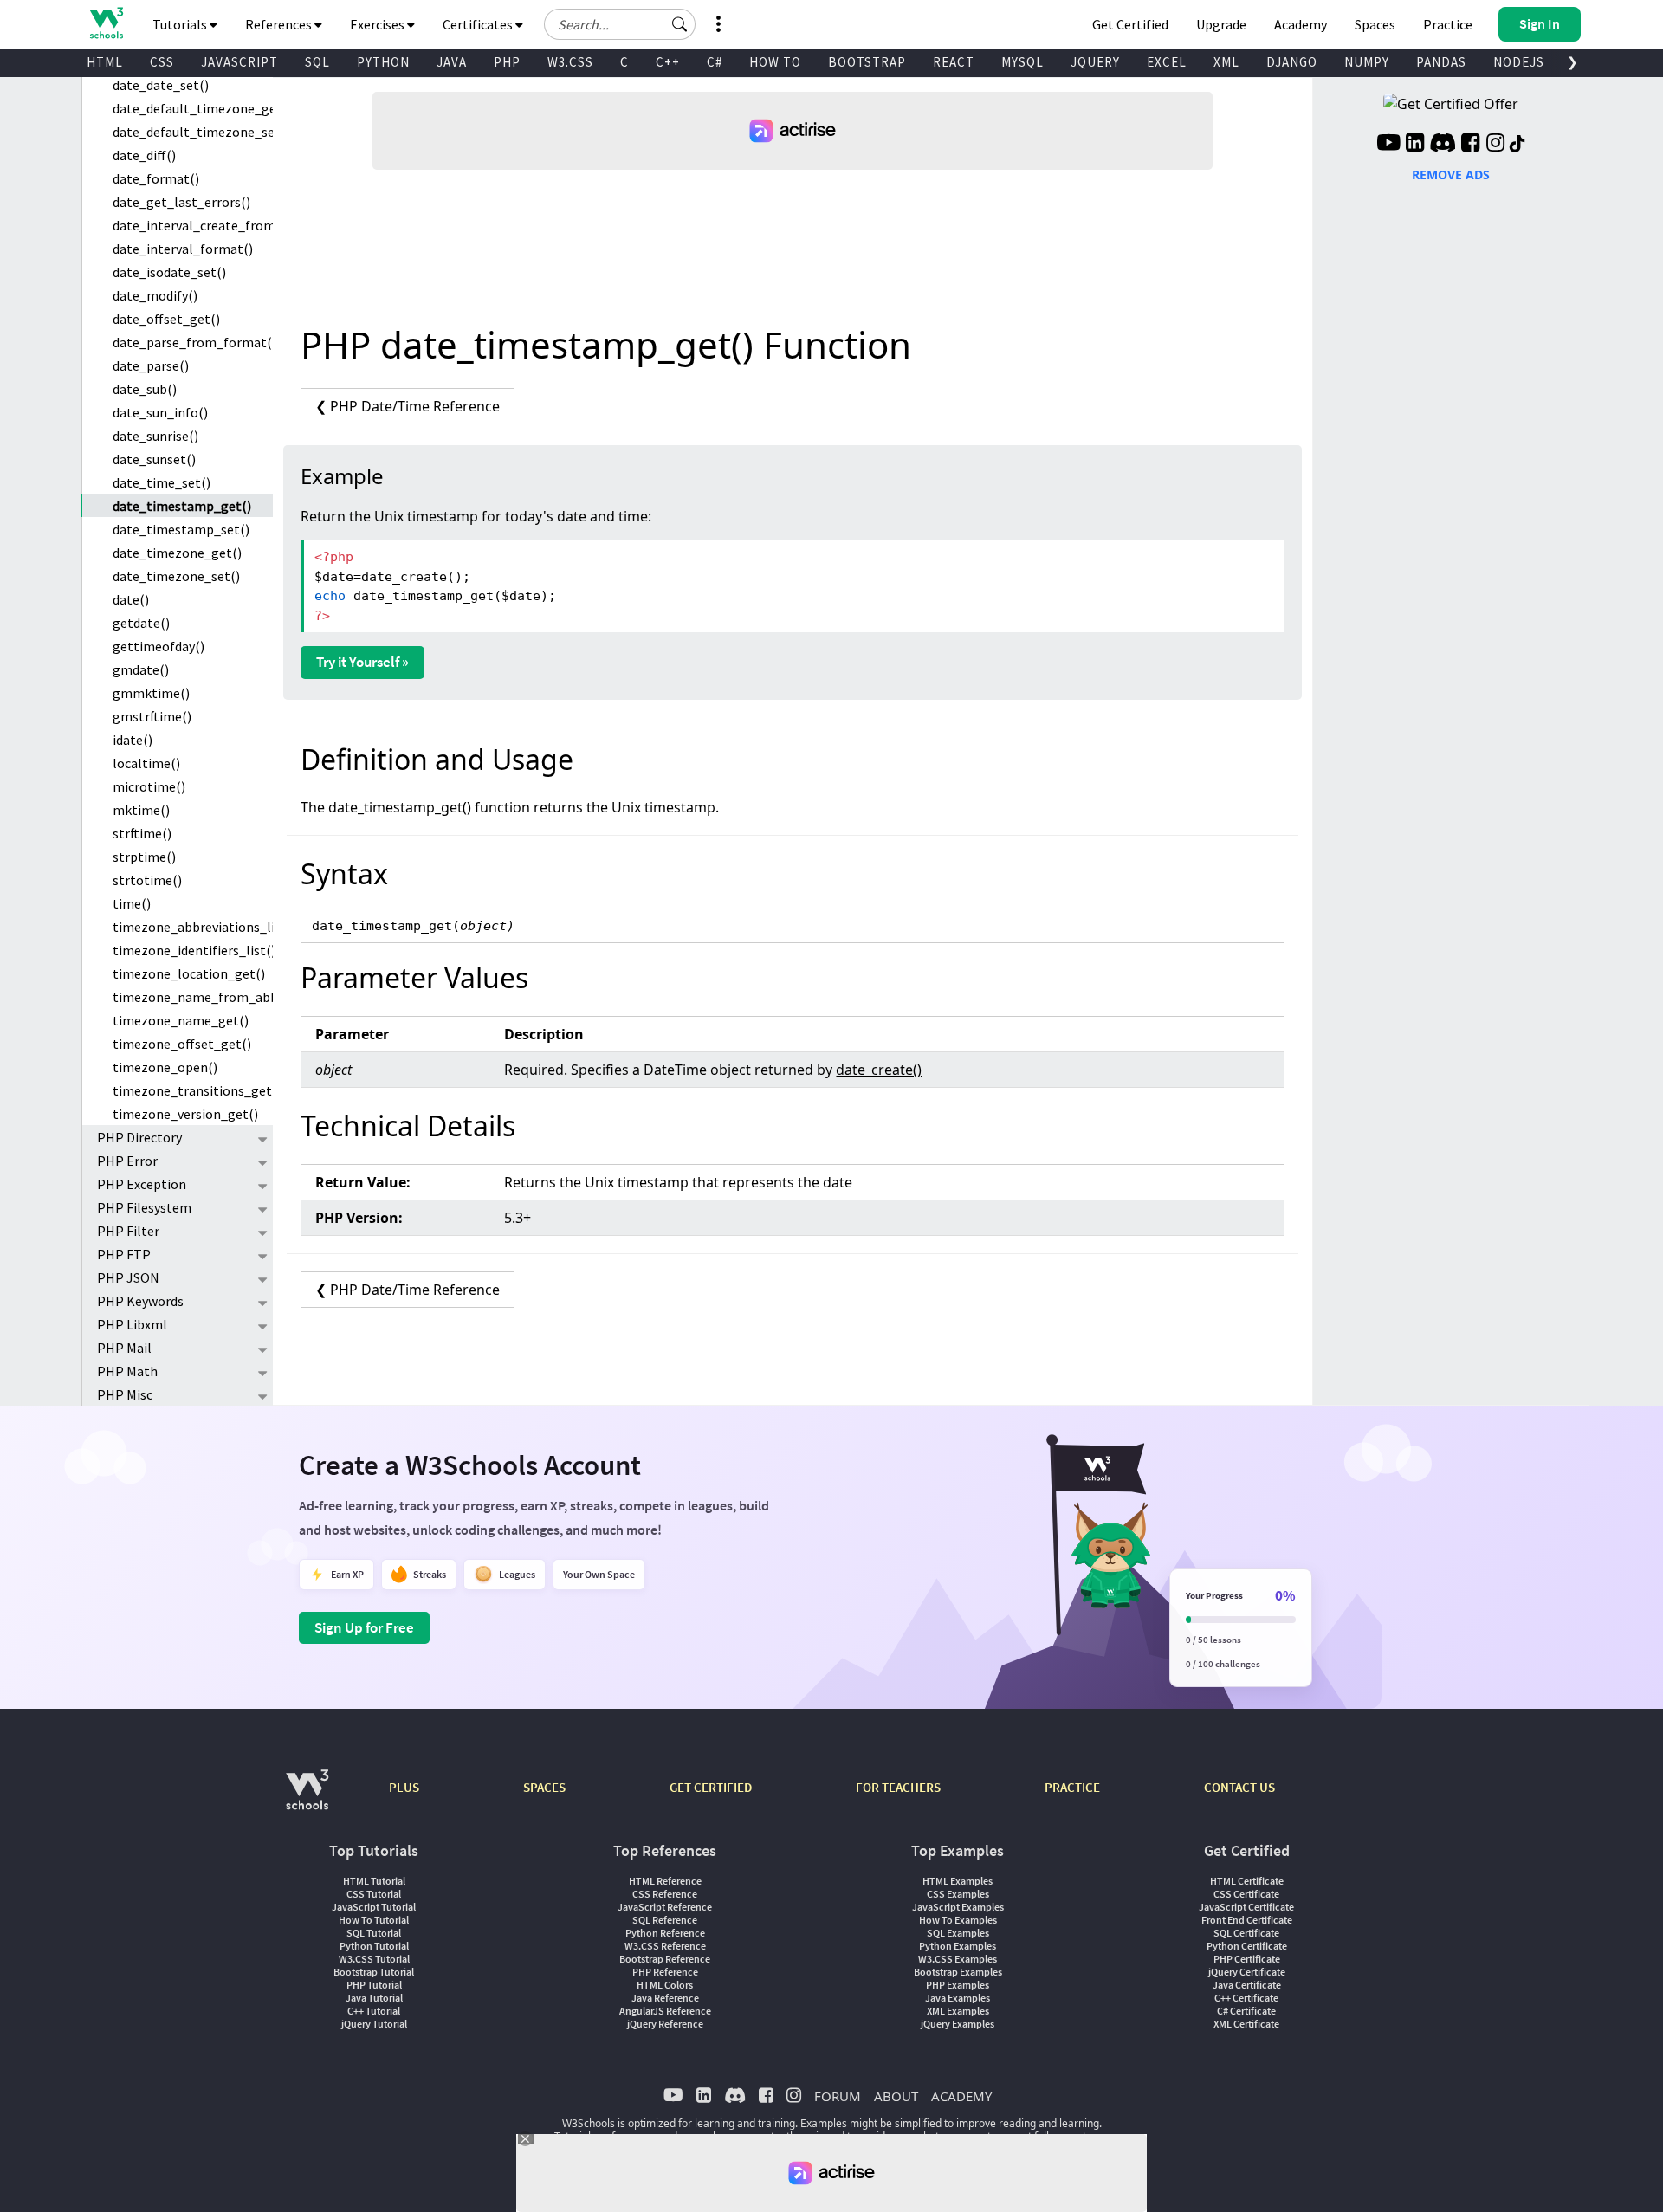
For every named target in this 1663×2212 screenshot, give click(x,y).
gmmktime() (151, 693)
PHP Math (127, 1371)
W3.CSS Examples (958, 1959)
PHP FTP (124, 1254)
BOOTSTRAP (867, 62)
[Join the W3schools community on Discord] (1443, 145)
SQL (317, 62)
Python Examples (958, 1946)
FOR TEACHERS (898, 1787)
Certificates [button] (479, 24)
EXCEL (1167, 62)
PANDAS (1441, 62)
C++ (668, 62)
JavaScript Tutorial (374, 1907)
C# (715, 62)
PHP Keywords (140, 1301)
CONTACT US (1239, 1787)
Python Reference (665, 1933)
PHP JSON (128, 1277)
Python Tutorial (374, 1946)
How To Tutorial (374, 1920)
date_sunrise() (155, 436)
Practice (1448, 24)
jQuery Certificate (1247, 1972)
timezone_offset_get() (182, 1044)
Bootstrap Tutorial (374, 1972)
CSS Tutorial (374, 1894)
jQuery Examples (958, 2024)
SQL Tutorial (374, 1933)
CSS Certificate (1246, 1894)
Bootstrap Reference (665, 1959)
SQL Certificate (1246, 1933)
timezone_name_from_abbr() (193, 997)
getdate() (141, 623)
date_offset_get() (166, 319)
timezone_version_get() (185, 1114)
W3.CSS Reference (665, 1946)
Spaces (1375, 24)
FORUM (838, 2096)
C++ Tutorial (374, 2011)
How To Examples (958, 1920)
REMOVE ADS (1451, 175)
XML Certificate (1246, 2024)
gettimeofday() (159, 646)
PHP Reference (665, 1972)
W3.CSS (570, 62)
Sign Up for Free (364, 1627)
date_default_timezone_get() (193, 108)
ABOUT (896, 2096)
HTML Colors (665, 1985)
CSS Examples (958, 1894)
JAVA (452, 62)
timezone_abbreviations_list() (193, 927)
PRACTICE (1072, 1787)
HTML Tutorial (374, 1881)
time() (132, 903)
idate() (133, 740)
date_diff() (144, 155)
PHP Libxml (132, 1324)
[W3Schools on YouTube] (1388, 145)
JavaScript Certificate (1246, 1907)
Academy (1301, 24)
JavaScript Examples (958, 1907)
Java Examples (958, 1998)
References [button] (280, 24)
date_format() (156, 178)
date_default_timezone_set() (193, 132)
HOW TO (775, 62)
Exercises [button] (379, 24)
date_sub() (145, 389)
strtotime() (147, 880)
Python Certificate (1247, 1946)
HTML (105, 62)
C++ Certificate (1246, 1998)
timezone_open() (165, 1067)
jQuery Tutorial (374, 2024)
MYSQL (1022, 62)
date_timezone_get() (177, 553)
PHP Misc (125, 1394)
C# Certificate (1246, 2011)
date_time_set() (162, 482)
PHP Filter (128, 1231)
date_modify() (155, 295)
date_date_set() (161, 85)
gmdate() (141, 669)
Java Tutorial (374, 1998)
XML (1226, 62)
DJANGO (1292, 62)
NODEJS (1519, 62)
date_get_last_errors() (181, 202)
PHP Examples (958, 1985)
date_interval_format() (183, 249)
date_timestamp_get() (182, 506)
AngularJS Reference (665, 2011)
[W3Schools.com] (307, 1798)
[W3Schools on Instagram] (1495, 145)
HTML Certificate (1247, 1881)
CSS (162, 62)
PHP (507, 62)
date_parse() (151, 365)
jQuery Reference (665, 2024)
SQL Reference (665, 1920)
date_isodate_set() (169, 272)
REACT (954, 62)
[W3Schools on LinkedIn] (1415, 145)
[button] (680, 24)
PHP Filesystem (144, 1207)
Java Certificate (1247, 1985)
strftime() (142, 833)
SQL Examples (958, 1933)
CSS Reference (665, 1894)
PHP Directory (139, 1137)
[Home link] (106, 23)
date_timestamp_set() (181, 529)
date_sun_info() (160, 412)
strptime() (144, 857)
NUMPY (1367, 62)
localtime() (146, 763)
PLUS (404, 1787)
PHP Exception (142, 1184)
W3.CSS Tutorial (374, 1959)
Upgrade (1221, 24)
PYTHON (383, 62)
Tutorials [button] (181, 24)
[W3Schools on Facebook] (1470, 145)
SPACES (544, 1787)
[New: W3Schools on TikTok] (1517, 145)
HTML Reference (665, 1881)
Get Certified (1130, 24)
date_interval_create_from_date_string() (193, 225)
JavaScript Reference (665, 1907)
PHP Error (127, 1161)
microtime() (149, 786)
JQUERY (1095, 62)
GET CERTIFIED (711, 1787)
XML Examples (958, 2011)
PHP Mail (124, 1348)
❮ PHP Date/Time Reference (408, 406)
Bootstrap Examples (958, 1972)
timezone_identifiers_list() (193, 950)
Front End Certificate (1247, 1920)
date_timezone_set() (176, 576)
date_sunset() (154, 459)
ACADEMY (961, 2096)
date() (131, 599)
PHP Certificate (1247, 1959)
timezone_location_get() (189, 973)
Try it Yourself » (362, 662)
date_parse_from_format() (193, 342)
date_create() (879, 1070)
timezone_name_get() (181, 1020)
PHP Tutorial (374, 1985)
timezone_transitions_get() (193, 1090)
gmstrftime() (152, 716)
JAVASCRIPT (239, 62)
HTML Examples (958, 1881)
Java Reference (665, 1998)
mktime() (141, 810)
